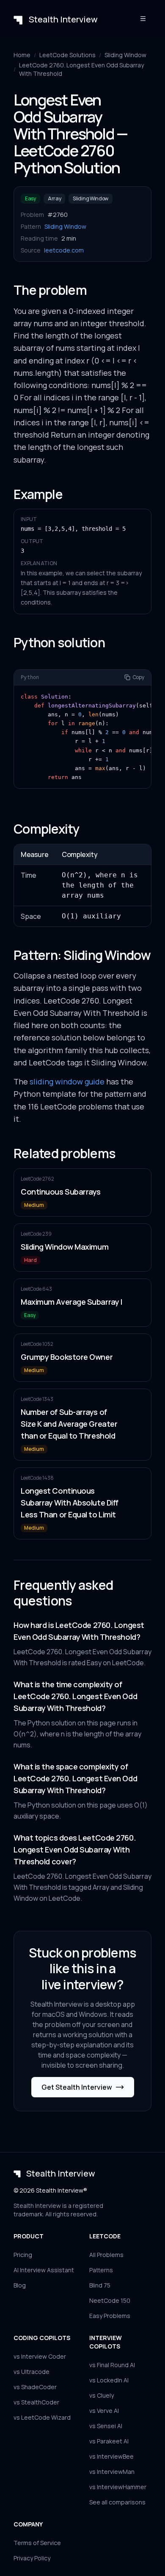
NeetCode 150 (110, 2300)
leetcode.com (64, 250)
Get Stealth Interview (77, 2087)
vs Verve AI (104, 2411)
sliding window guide (67, 1081)
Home (22, 55)
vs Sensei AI (106, 2426)
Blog (20, 2285)
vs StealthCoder (36, 2402)
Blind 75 (100, 2285)
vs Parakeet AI (109, 2441)
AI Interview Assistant (44, 2270)
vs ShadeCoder (35, 2387)
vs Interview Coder (40, 2356)
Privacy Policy (32, 2558)
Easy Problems (110, 2316)
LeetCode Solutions (67, 55)
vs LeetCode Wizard (42, 2417)
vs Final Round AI (112, 2365)
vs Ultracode (32, 2372)
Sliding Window (125, 55)
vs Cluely (102, 2395)
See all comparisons (117, 2502)
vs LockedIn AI (109, 2380)
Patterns (101, 2270)
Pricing (23, 2255)
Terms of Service (37, 2543)
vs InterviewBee (111, 2456)
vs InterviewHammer (118, 2487)
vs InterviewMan (112, 2472)
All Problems (106, 2255)
